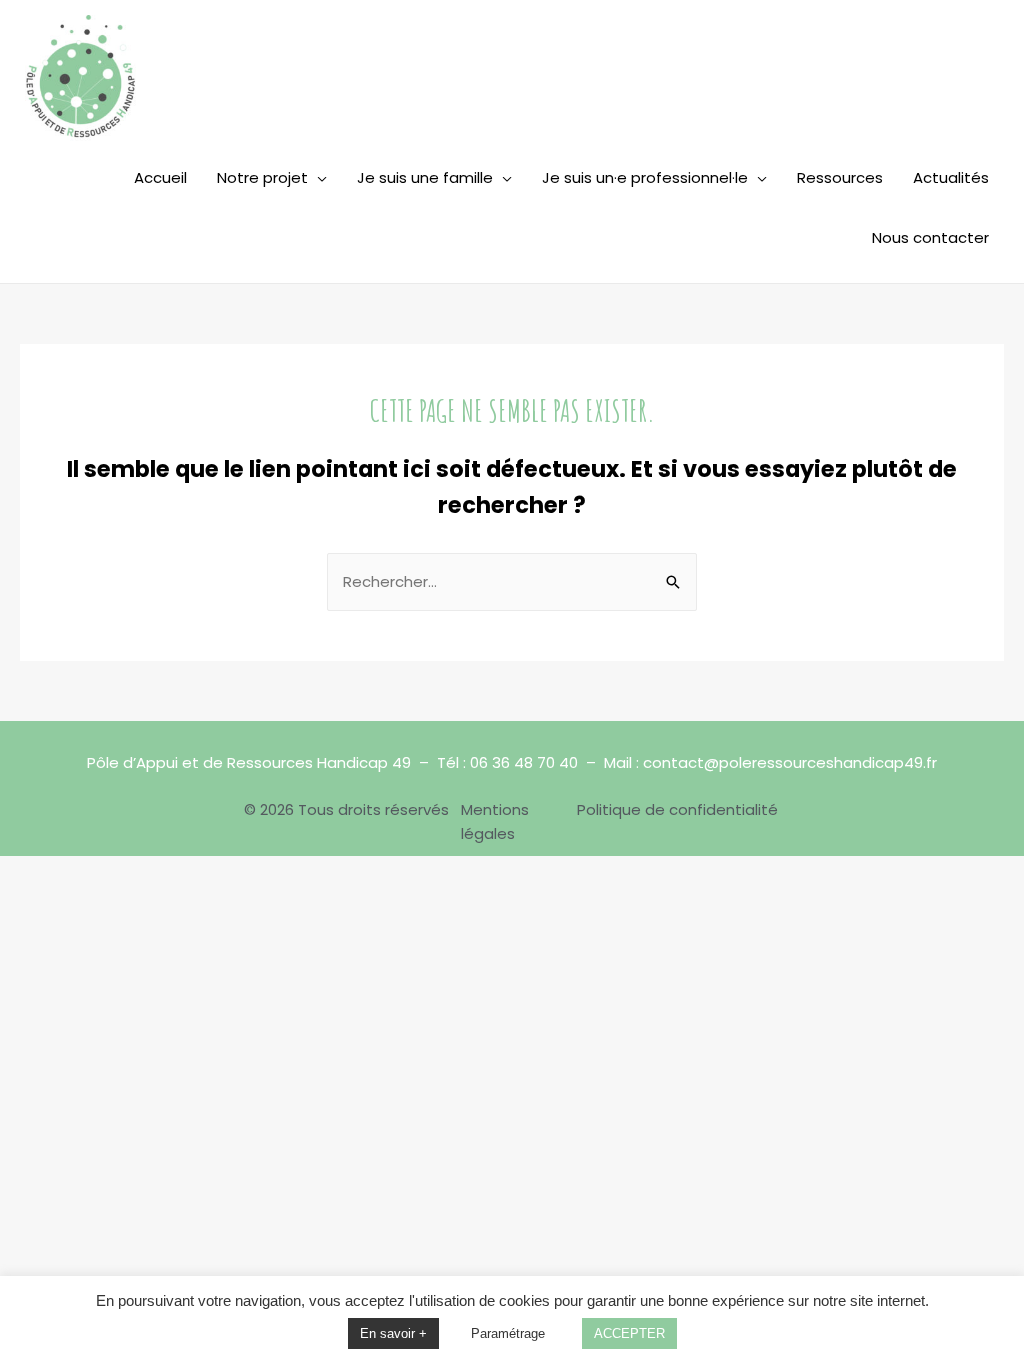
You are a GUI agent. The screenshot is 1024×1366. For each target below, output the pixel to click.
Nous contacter (930, 237)
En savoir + (393, 1333)
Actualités (951, 177)
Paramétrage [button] (508, 1333)
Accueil (160, 177)
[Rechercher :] (512, 581)
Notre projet (262, 177)
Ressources (840, 177)
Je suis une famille (425, 177)
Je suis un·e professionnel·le (645, 177)
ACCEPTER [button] (629, 1333)
